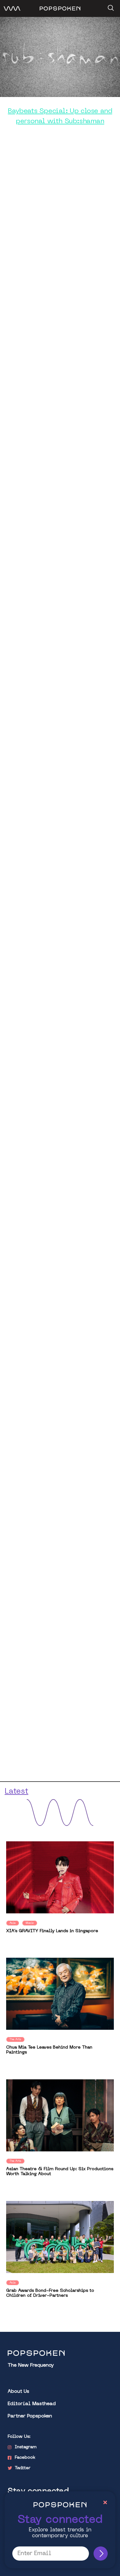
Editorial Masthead (32, 2404)
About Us (18, 2392)
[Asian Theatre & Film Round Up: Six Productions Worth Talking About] (60, 2115)
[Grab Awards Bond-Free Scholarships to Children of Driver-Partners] (60, 2237)
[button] (110, 6)
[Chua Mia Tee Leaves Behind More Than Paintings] (60, 1994)
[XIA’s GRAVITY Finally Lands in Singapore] (60, 1877)
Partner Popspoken (30, 2416)
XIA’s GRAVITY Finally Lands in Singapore (52, 1931)
